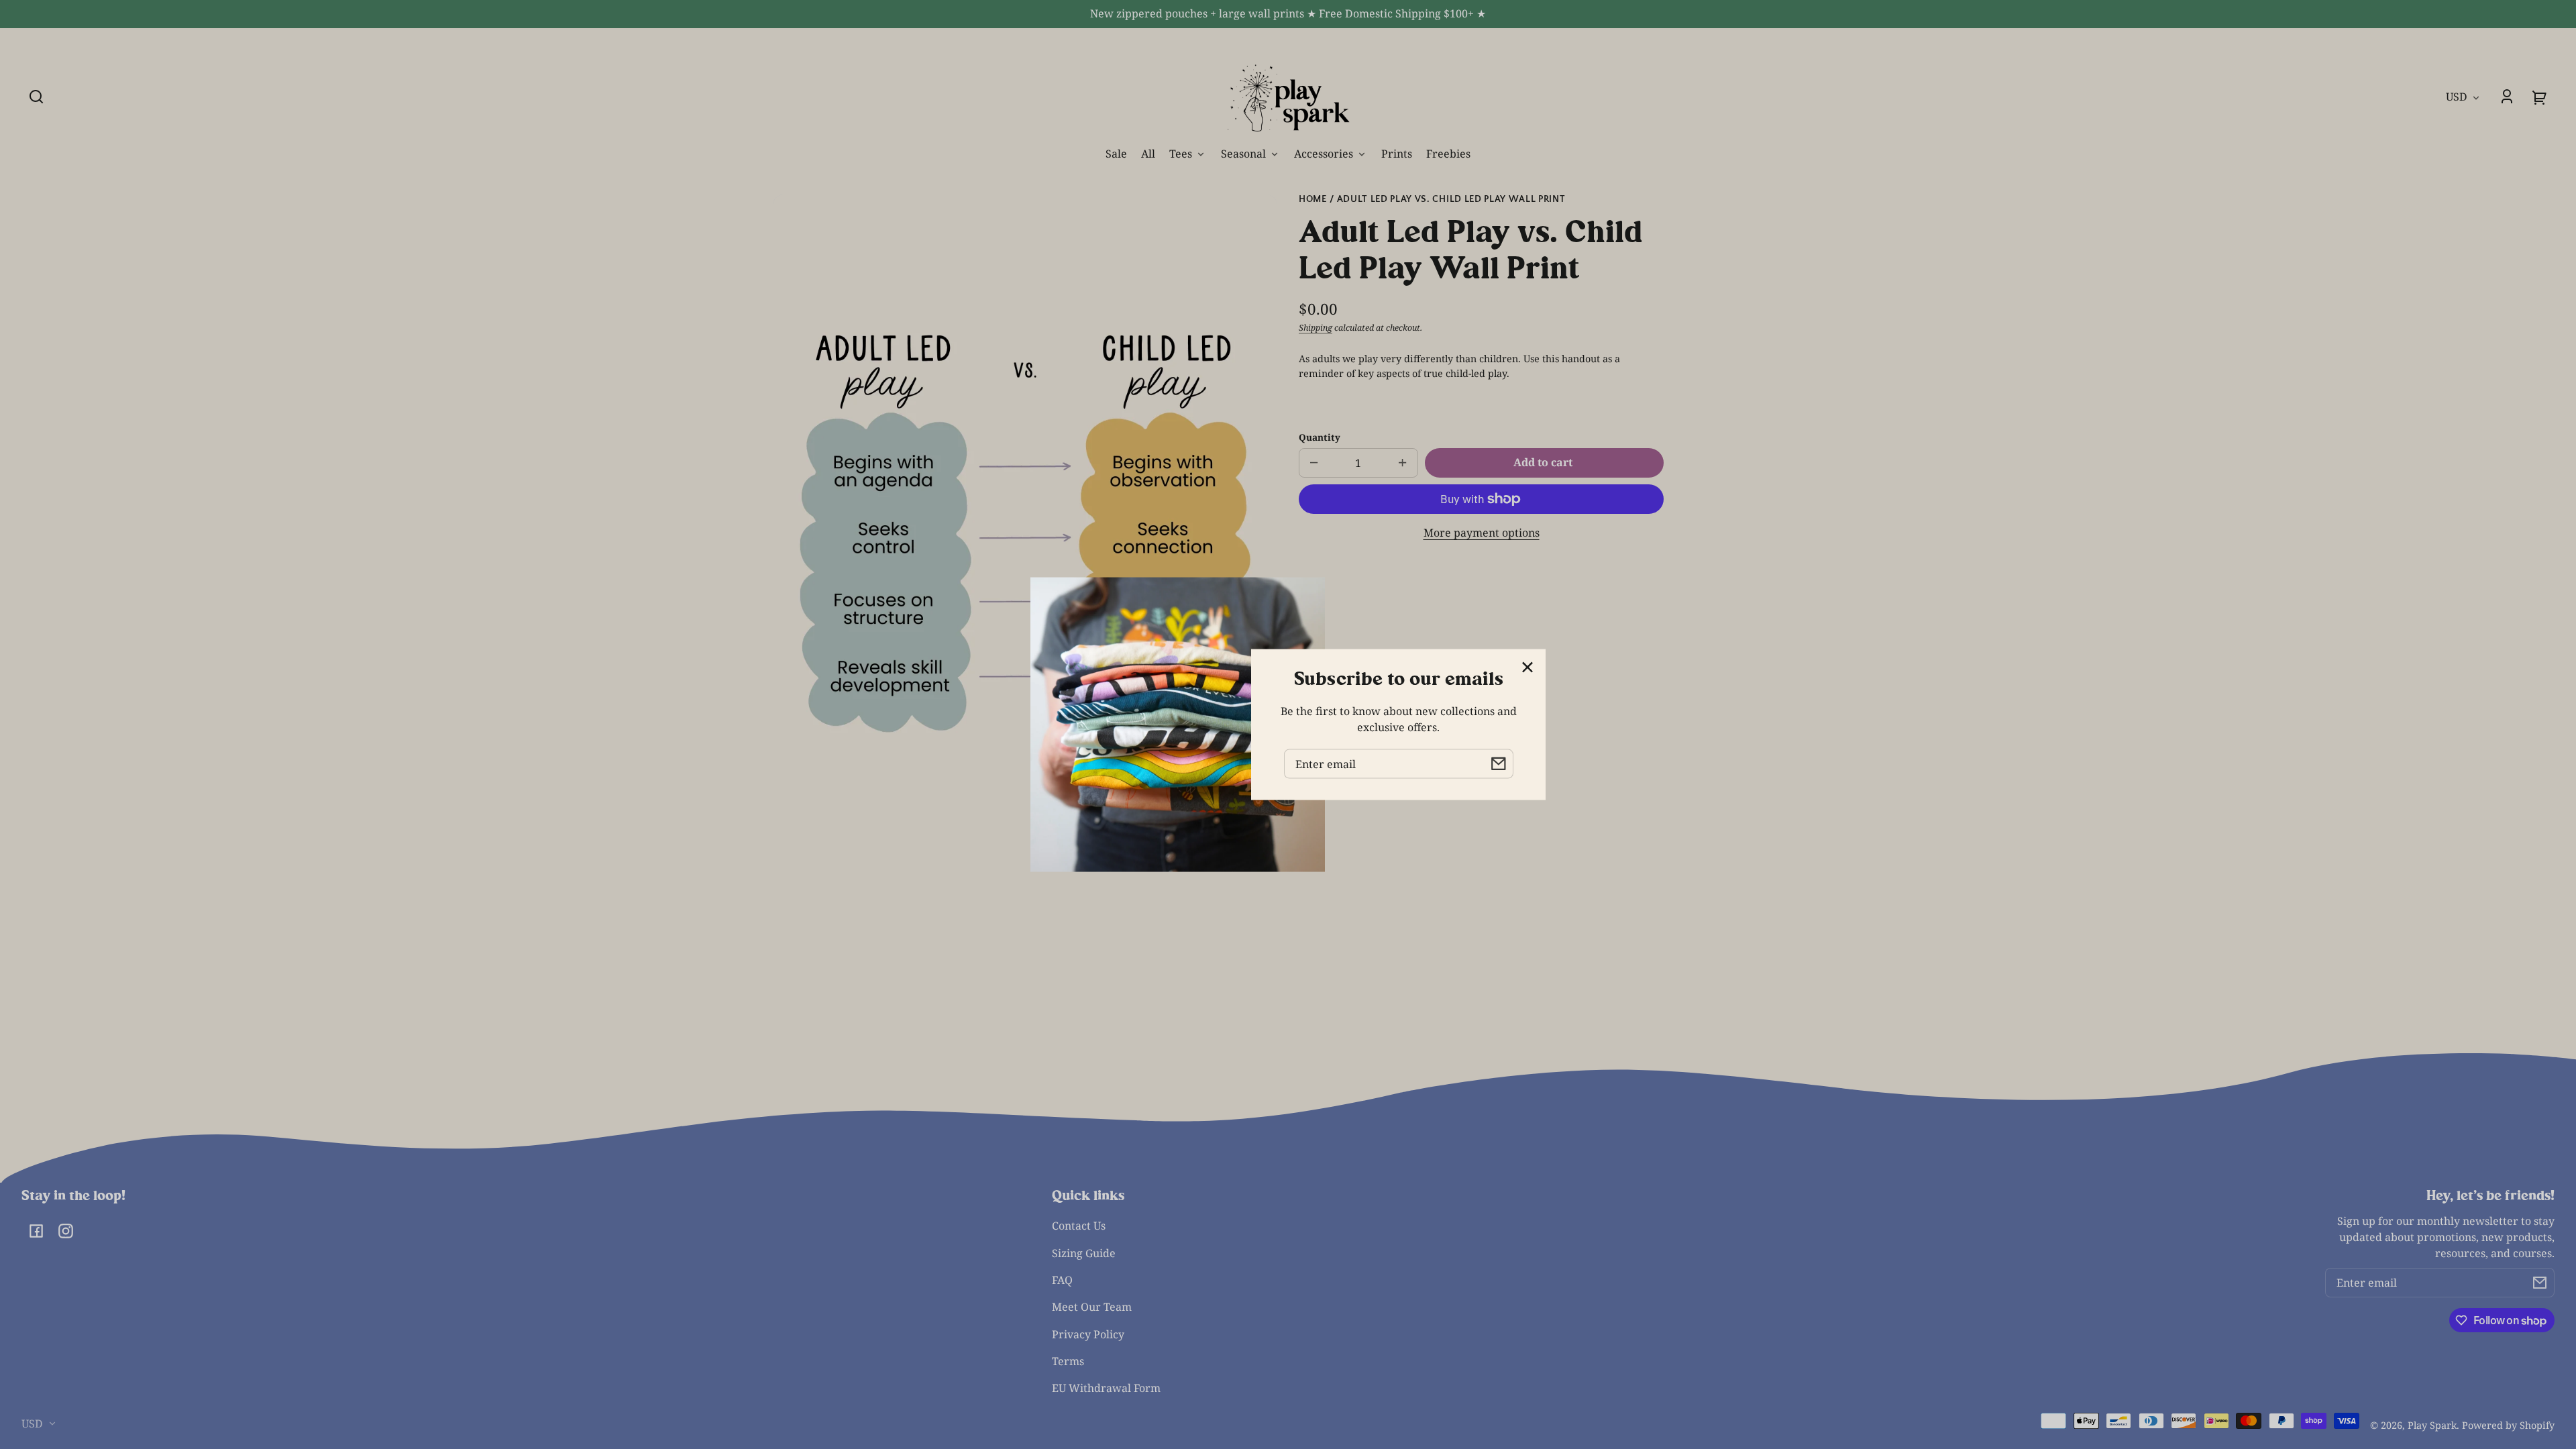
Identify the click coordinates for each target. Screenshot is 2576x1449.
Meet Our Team (1092, 1307)
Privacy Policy (1088, 1334)
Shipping (1316, 328)
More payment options (1482, 533)
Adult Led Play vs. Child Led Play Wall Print (1451, 200)
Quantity (1320, 437)
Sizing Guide (1084, 1253)
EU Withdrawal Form (1106, 1388)
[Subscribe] (2540, 1283)
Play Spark (2432, 1425)
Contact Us (1079, 1226)
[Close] (1527, 667)
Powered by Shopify (2508, 1425)
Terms (1068, 1361)
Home (1313, 200)
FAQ (1062, 1280)
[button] (36, 97)
